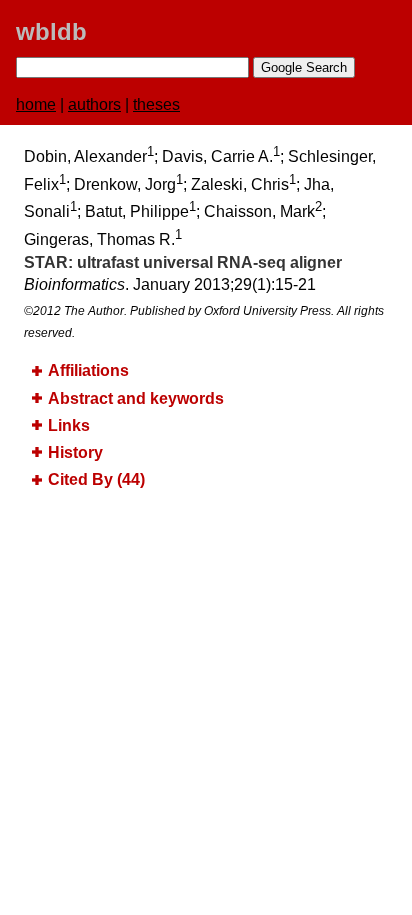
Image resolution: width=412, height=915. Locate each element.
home (36, 104)
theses (156, 104)
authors (94, 104)
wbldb (51, 31)
